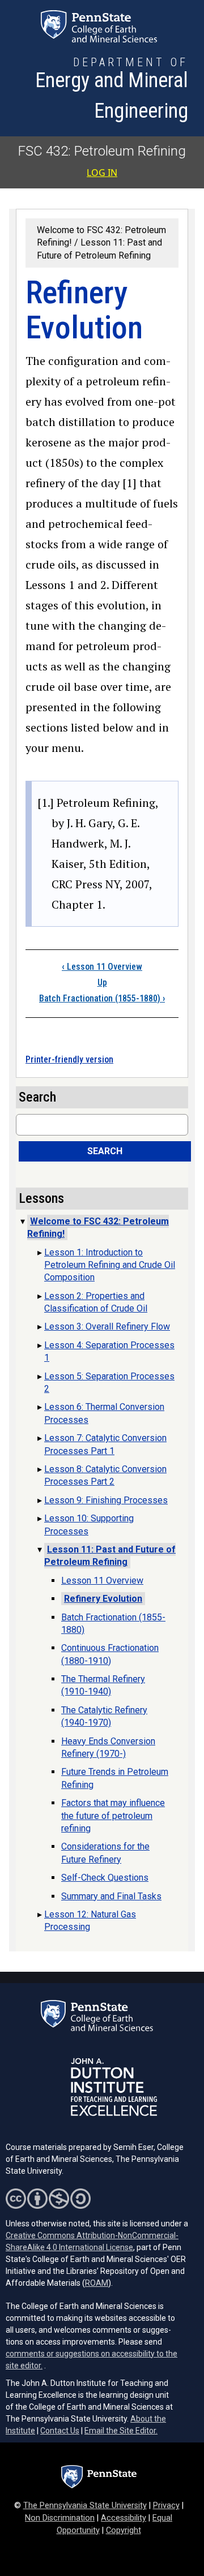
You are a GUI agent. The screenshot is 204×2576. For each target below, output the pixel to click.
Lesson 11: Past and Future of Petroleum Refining (110, 1556)
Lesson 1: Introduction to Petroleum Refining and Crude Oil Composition (110, 1265)
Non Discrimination (60, 2518)
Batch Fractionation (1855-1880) (102, 998)
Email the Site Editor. (121, 2431)
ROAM (97, 2283)
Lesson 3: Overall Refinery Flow (107, 1326)
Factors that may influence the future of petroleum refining (113, 1816)
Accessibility (124, 2518)
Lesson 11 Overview (102, 967)
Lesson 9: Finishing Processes (106, 1500)
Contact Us (60, 2431)
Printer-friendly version (69, 1059)
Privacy (166, 2506)
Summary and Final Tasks (111, 1896)
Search (105, 1151)
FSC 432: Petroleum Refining (102, 151)
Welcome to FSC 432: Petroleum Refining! (98, 1227)
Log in (102, 173)
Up (102, 982)
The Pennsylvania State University (85, 2506)
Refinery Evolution (103, 1599)
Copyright (124, 2530)
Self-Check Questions (105, 1878)
